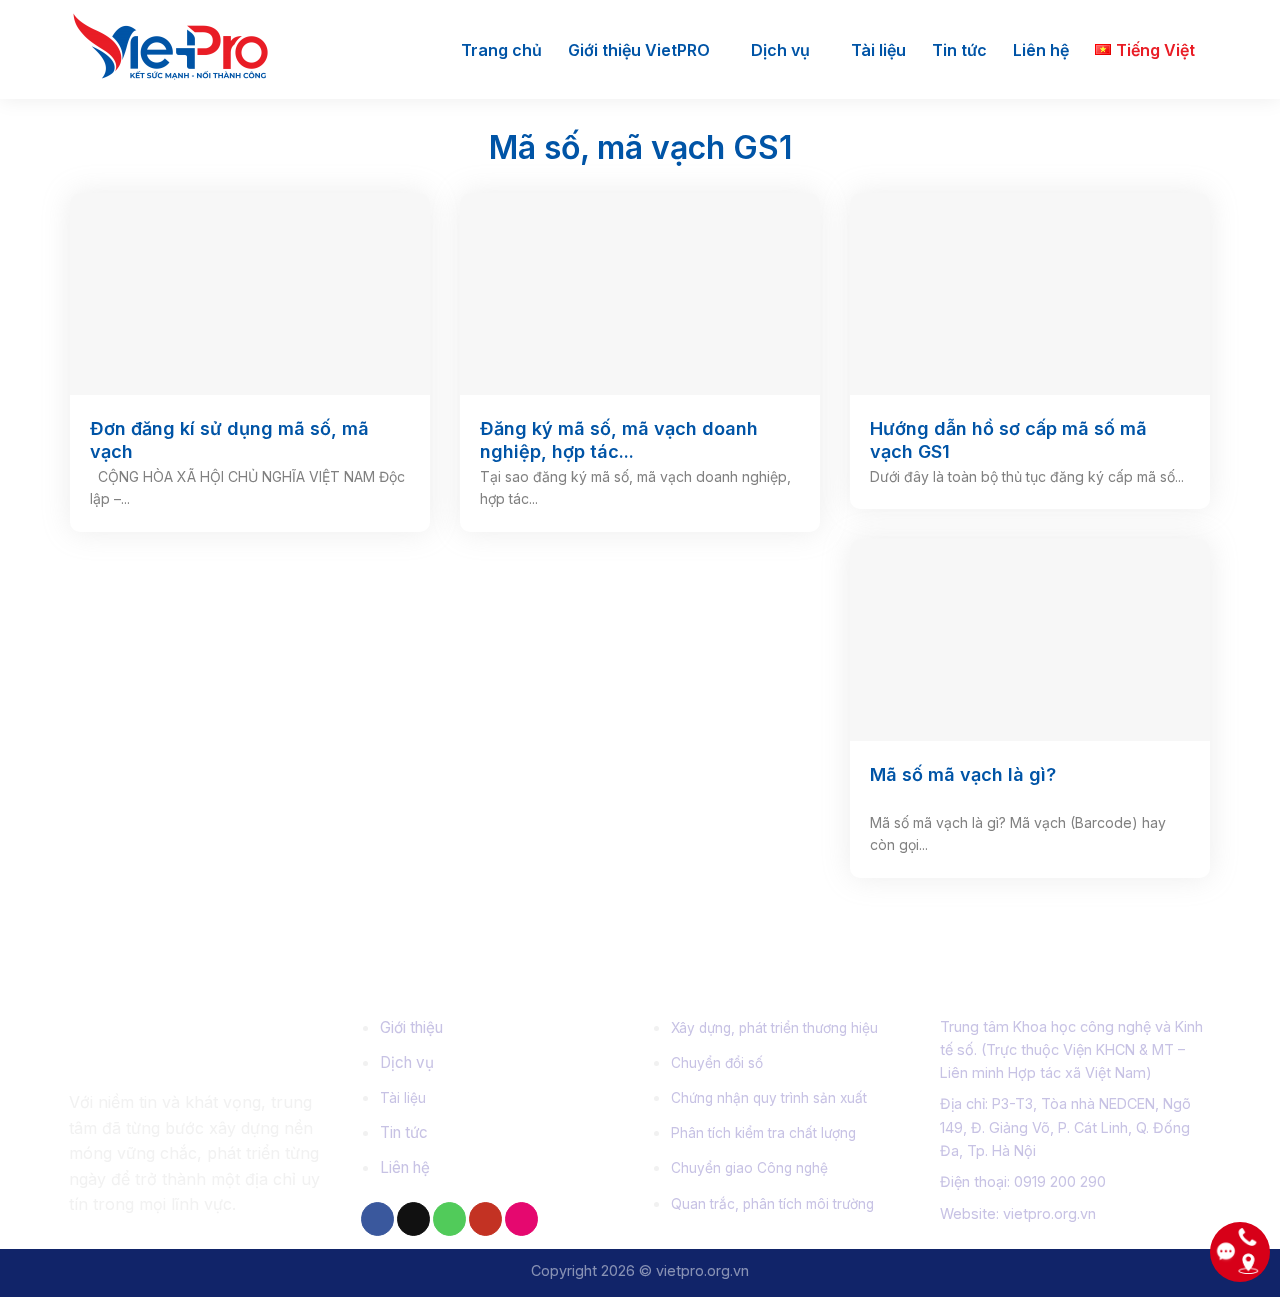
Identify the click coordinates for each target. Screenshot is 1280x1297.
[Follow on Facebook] (377, 1219)
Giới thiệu (411, 1027)
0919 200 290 (1060, 1181)
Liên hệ (1041, 50)
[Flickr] (521, 1219)
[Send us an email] (413, 1219)
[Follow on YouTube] (485, 1219)
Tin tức (959, 50)
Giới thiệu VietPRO (639, 50)
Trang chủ (501, 50)
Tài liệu (878, 50)
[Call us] (449, 1219)
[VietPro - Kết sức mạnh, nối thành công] (182, 49)
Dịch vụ (780, 50)
